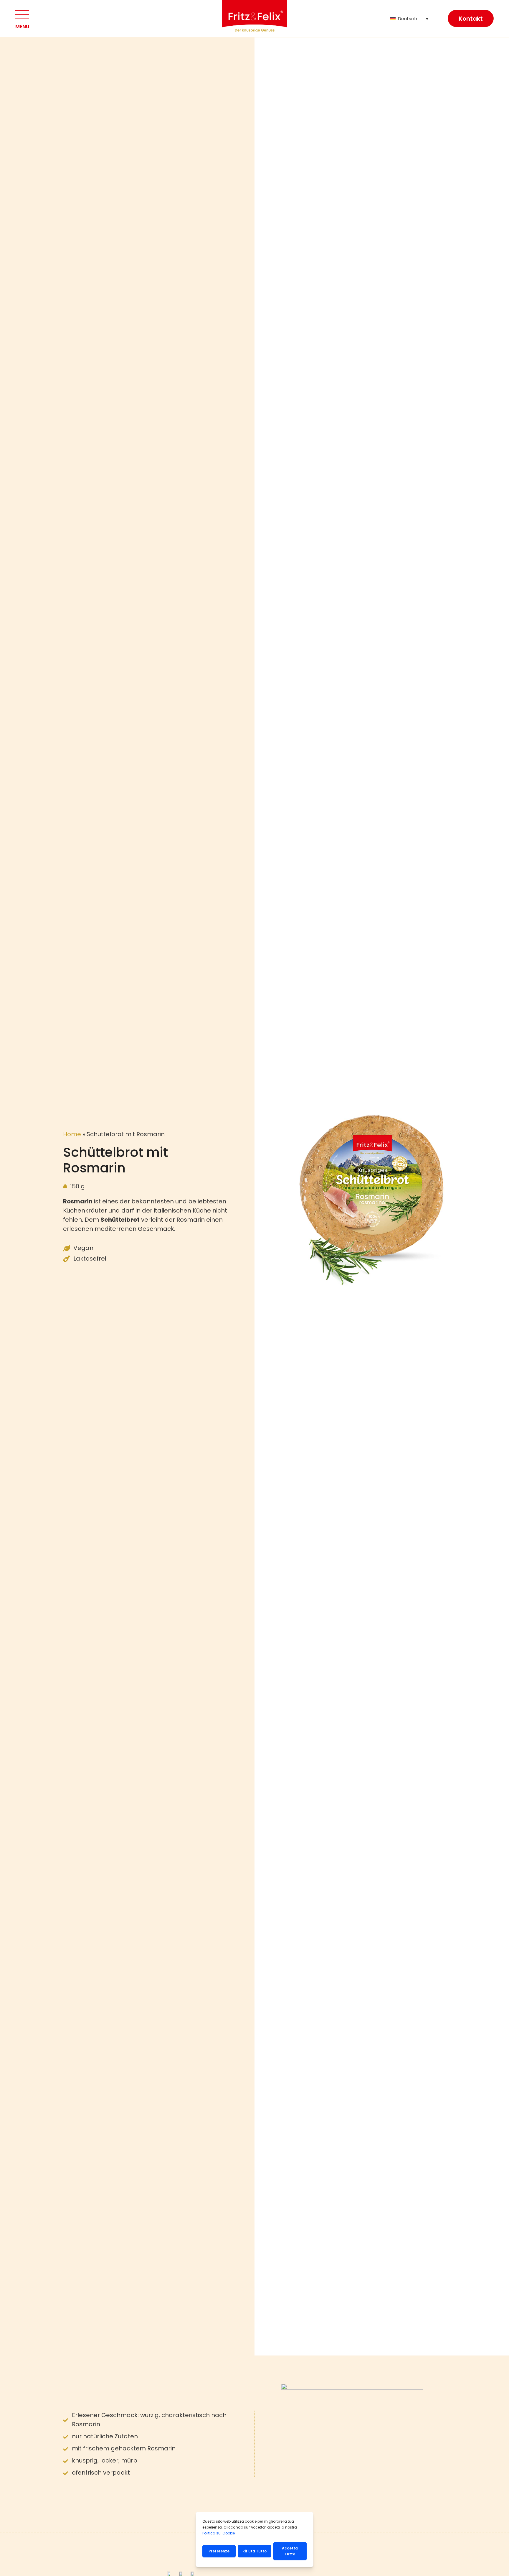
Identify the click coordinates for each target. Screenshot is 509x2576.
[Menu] (22, 15)
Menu (22, 27)
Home (72, 1134)
